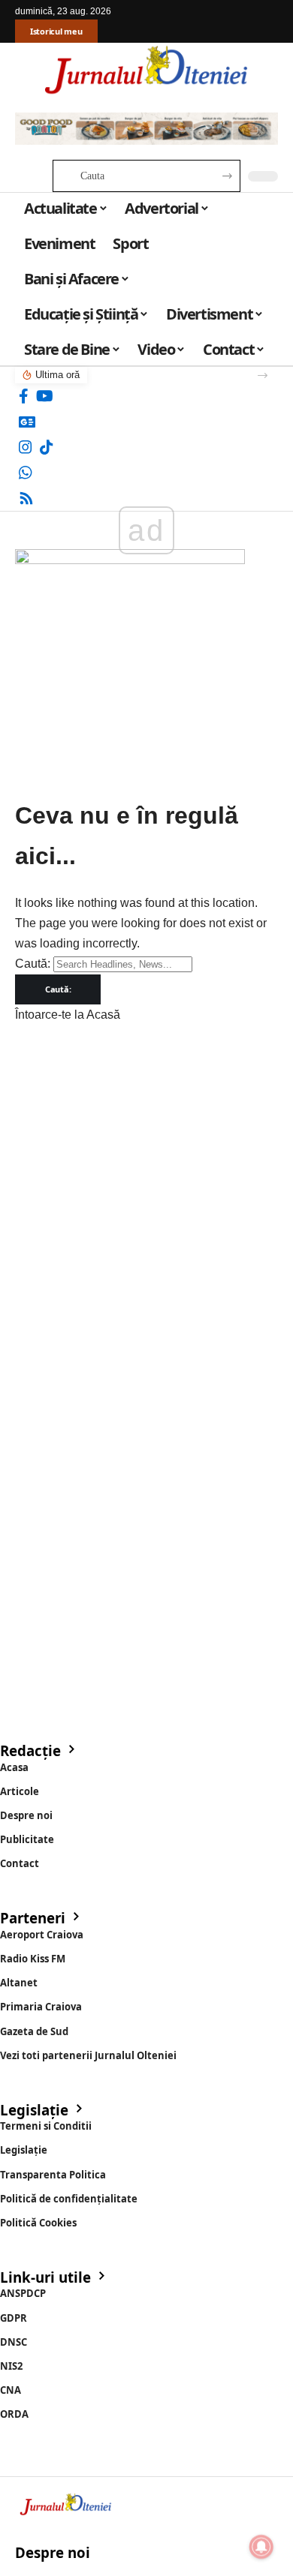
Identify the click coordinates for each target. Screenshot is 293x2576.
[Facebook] (24, 396)
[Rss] (26, 498)
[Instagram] (26, 447)
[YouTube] (45, 396)
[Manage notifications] (261, 2547)
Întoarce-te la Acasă (68, 1015)
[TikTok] (47, 447)
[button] (263, 375)
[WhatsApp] (26, 473)
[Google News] (27, 422)
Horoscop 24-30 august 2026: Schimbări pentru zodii (168, 375)
